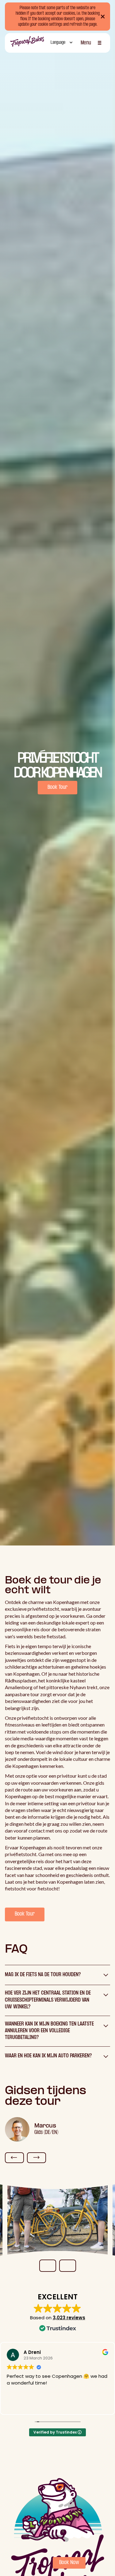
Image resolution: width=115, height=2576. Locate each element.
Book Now (69, 2563)
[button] (61, 43)
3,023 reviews (69, 2318)
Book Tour (57, 787)
